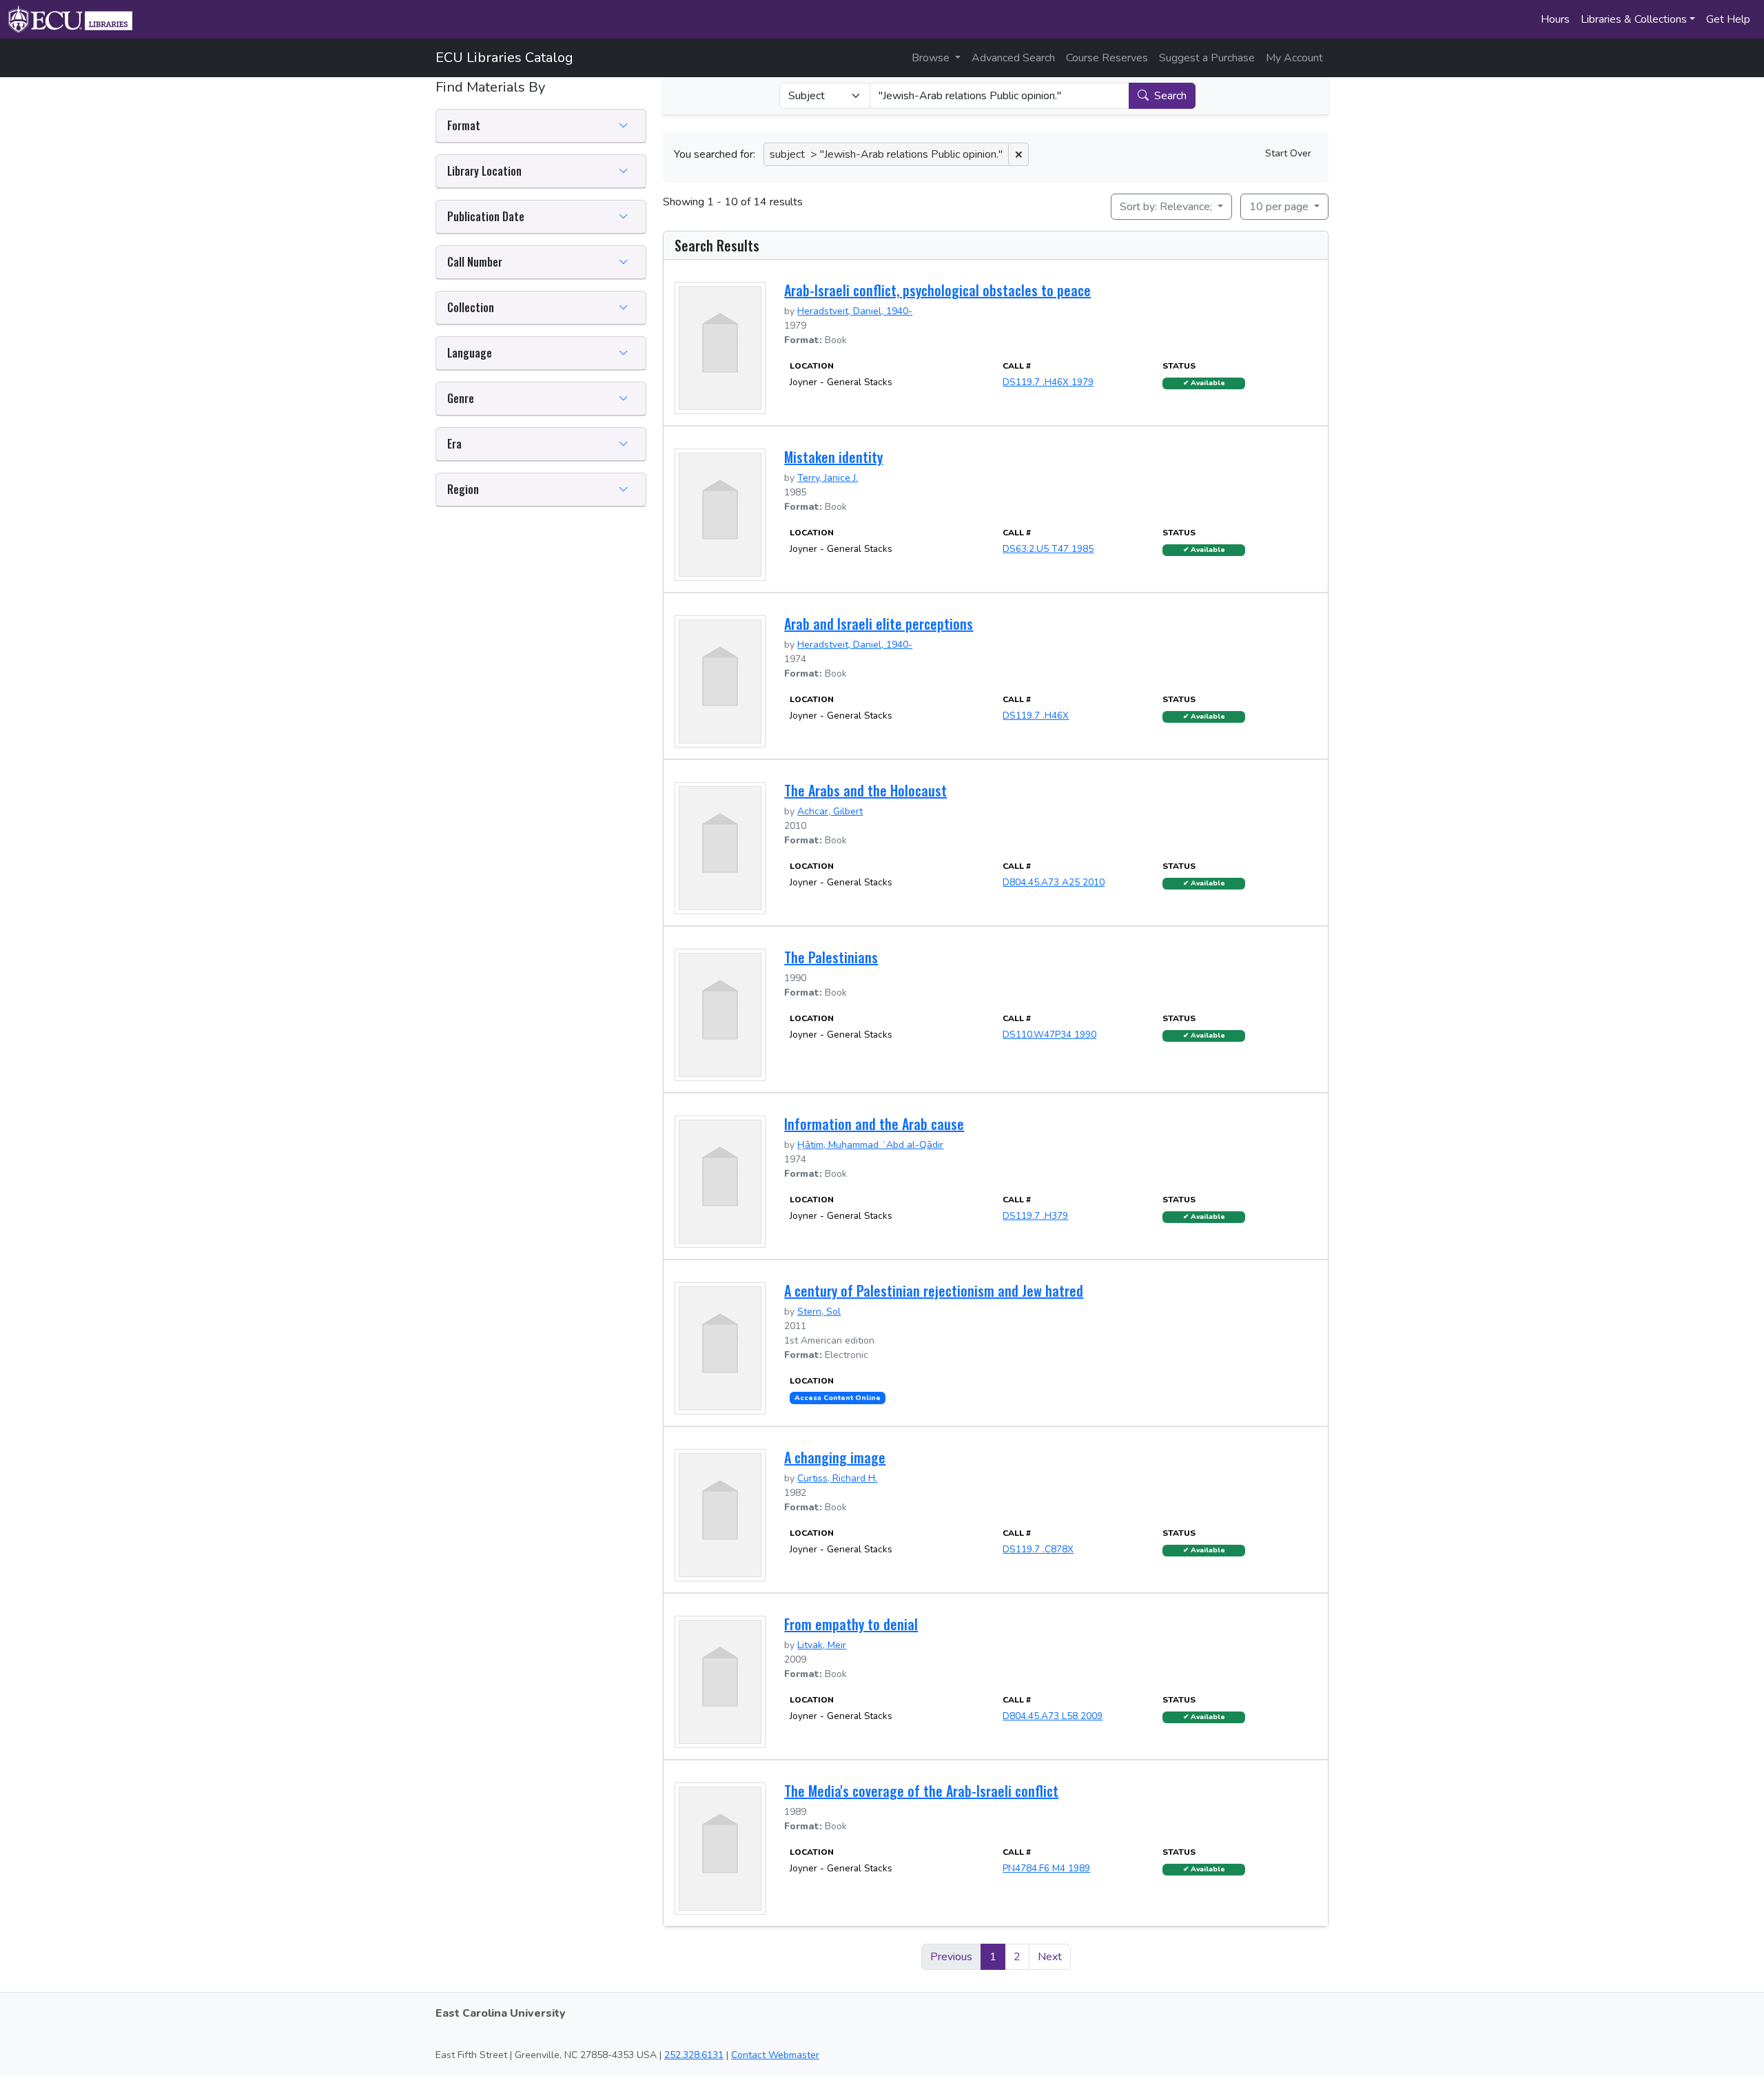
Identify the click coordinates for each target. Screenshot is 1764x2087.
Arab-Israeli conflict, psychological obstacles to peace (937, 290)
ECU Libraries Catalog (504, 58)
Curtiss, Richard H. (837, 1478)
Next (1050, 1957)
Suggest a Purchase (1207, 58)
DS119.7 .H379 (1035, 1216)
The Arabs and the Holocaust (865, 790)
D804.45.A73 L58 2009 (1053, 1716)
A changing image (835, 1457)
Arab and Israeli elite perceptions (879, 624)
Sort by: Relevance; (1167, 207)
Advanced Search (1013, 58)
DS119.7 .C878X (1038, 1549)
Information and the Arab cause (874, 1124)
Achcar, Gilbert (830, 811)
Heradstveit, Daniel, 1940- (855, 311)
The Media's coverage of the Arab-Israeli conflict (921, 1791)
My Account (1294, 58)
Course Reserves (1107, 58)
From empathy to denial (851, 1624)
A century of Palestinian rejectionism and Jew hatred (934, 1291)
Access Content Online (838, 1398)
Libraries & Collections (1634, 19)
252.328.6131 (694, 2055)
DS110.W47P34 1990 (1049, 1035)
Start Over (1288, 153)
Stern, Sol (819, 1312)
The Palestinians (831, 957)
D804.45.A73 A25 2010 (1054, 882)
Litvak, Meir (822, 1645)
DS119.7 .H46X (1036, 716)
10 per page (1280, 207)
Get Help (1728, 19)
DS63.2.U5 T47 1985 (1048, 549)
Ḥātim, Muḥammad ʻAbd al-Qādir (870, 1145)
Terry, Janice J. (828, 478)
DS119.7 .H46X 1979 (1048, 382)
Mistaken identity (833, 457)
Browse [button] (932, 58)
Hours (1555, 19)
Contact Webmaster (775, 2055)
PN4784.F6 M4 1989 (1046, 1868)
